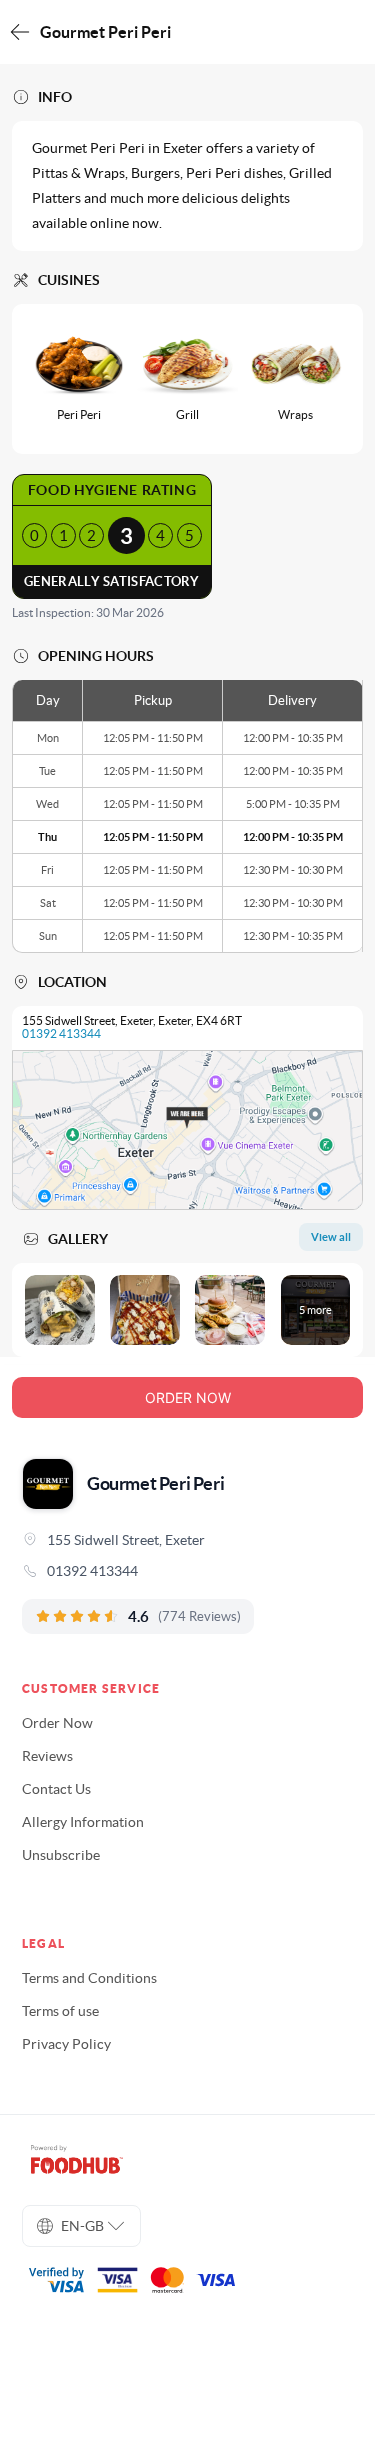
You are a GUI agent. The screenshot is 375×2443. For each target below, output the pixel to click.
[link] (187, 1571)
